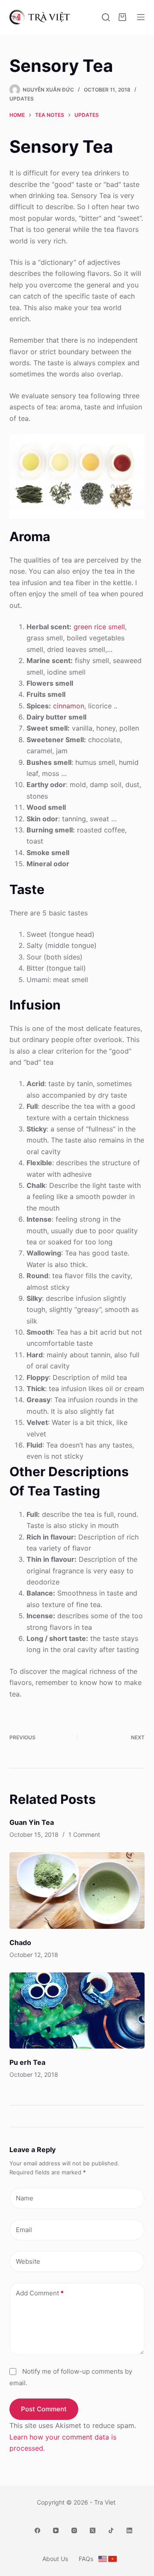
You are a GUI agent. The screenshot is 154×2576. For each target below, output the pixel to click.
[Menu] (141, 17)
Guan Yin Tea (32, 1822)
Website (28, 2261)
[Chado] (77, 1890)
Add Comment (40, 2293)
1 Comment (84, 1834)
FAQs (86, 2559)
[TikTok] (111, 2530)
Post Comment (44, 2409)
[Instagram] (74, 2530)
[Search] (106, 17)
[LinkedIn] (129, 2530)
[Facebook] (37, 2530)
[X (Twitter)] (93, 2530)
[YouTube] (56, 2530)
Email (24, 2230)
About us (55, 2559)
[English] (103, 2559)
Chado (20, 1942)
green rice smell (99, 627)
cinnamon (69, 706)
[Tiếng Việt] (113, 2559)
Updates (22, 99)
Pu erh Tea (27, 2062)
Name (25, 2198)
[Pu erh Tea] (77, 2010)
